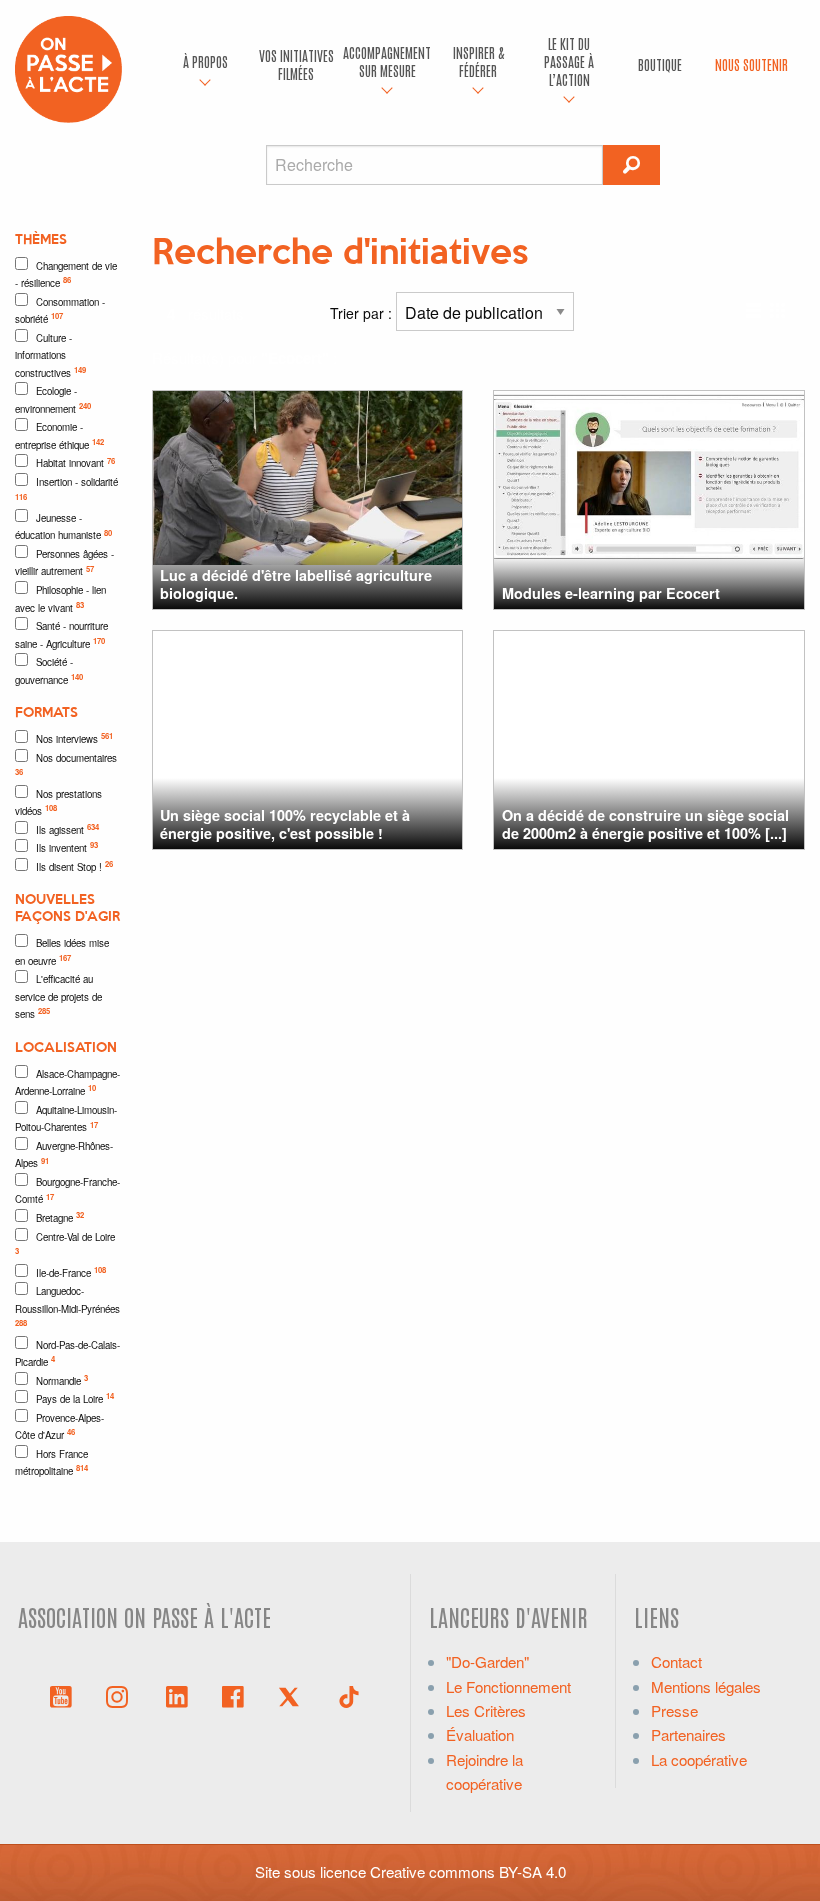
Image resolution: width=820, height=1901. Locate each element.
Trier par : (363, 313)
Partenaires (688, 1734)
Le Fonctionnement (508, 1686)
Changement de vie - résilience (66, 275)
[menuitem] (205, 65)
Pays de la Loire (75, 1398)
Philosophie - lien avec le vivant (60, 599)
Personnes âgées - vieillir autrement (64, 563)
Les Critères (486, 1710)
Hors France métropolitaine (51, 1463)
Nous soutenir (751, 64)
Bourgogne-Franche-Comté (67, 1191)
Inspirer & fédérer (478, 61)
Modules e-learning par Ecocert (611, 593)
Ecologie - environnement (53, 400)
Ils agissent (67, 829)
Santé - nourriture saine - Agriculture (61, 635)
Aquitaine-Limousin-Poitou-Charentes (66, 1119)
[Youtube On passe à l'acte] (61, 1695)
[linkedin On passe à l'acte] (177, 1695)
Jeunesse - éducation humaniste (63, 527)
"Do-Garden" (487, 1661)
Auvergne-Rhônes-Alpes (64, 1155)
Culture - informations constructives (50, 355)
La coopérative (699, 1759)
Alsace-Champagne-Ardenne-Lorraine (67, 1083)
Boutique (660, 64)
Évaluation (480, 1734)
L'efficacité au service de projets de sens (58, 996)
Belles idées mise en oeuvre (62, 952)
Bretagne (60, 1217)
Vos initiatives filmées (296, 64)
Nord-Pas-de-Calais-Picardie (67, 1354)
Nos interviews (74, 738)
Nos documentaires (66, 764)
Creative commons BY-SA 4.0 (468, 1871)
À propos (205, 61)
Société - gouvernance (49, 671)
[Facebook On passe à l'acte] (233, 1695)
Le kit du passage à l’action (569, 61)
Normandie (62, 1380)
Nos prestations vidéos (58, 803)
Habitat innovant (75, 463)
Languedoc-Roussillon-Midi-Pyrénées (67, 1306)
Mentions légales (706, 1686)
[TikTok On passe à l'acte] (349, 1695)
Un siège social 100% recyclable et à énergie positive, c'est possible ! (285, 823)
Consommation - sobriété (60, 311)
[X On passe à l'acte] (293, 1695)
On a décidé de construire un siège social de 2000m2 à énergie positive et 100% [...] (645, 823)
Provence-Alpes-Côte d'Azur (59, 1427)
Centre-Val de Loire (65, 1243)
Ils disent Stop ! (74, 866)
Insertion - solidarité (66, 488)
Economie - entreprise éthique (59, 436)
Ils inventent (67, 847)
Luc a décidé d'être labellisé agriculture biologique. (296, 583)
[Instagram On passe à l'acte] (121, 1695)
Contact (676, 1661)
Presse (674, 1710)
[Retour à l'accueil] (68, 66)
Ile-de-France (71, 1272)
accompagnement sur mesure (387, 61)
